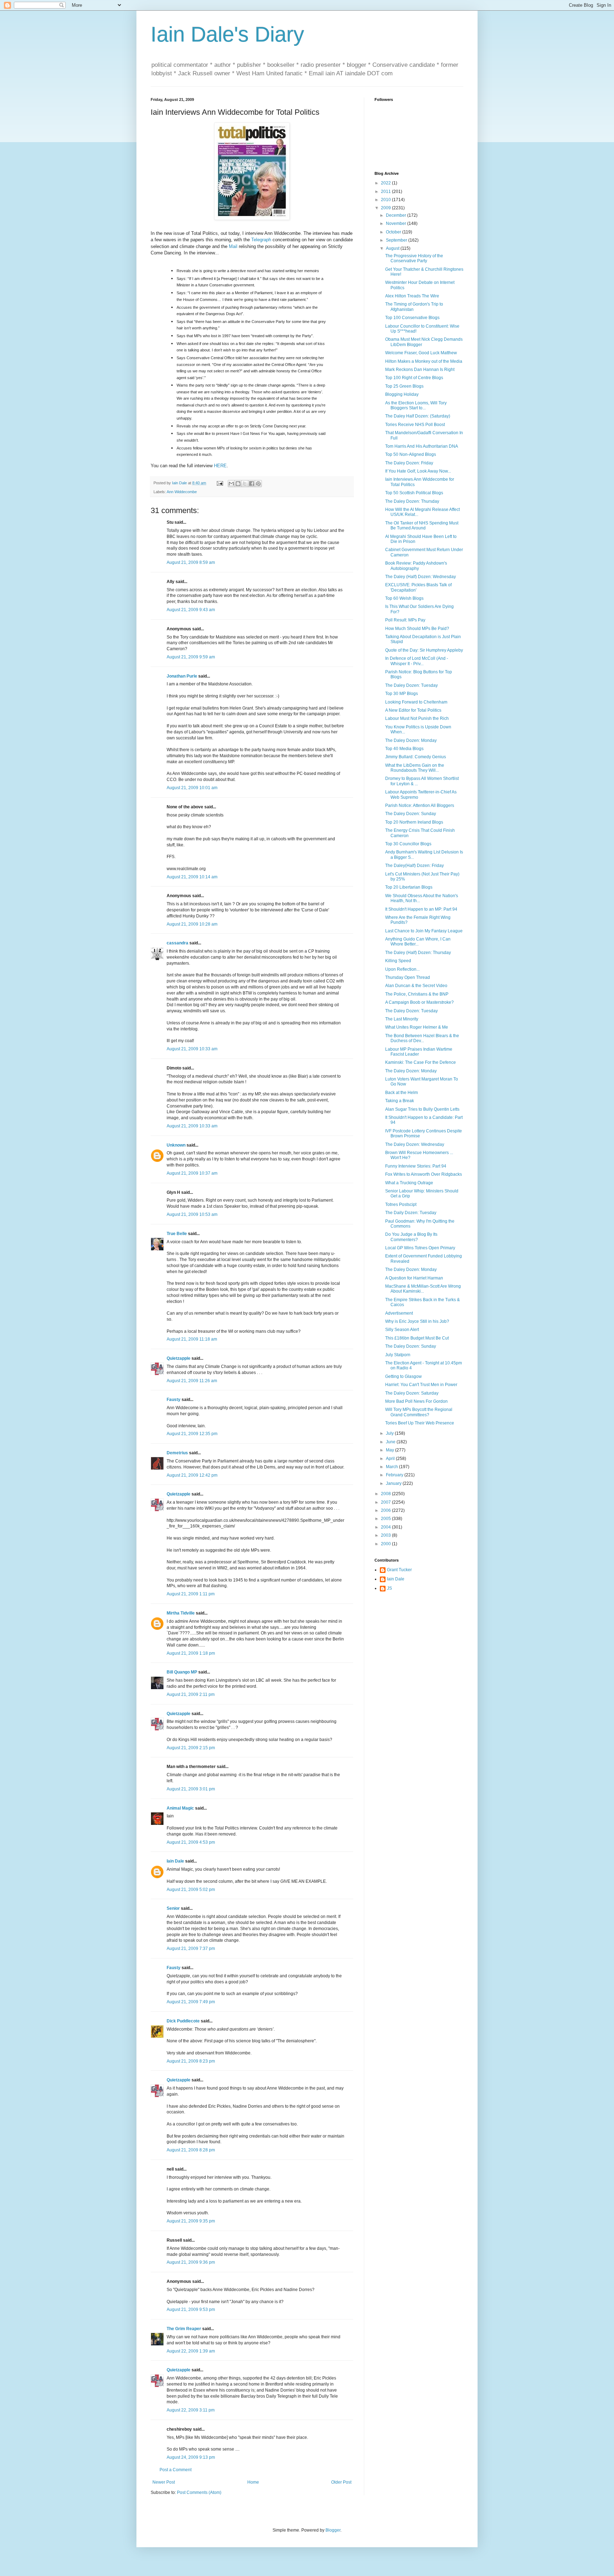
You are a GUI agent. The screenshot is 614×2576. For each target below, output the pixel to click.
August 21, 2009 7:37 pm (191, 1949)
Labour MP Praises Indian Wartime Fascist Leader (419, 1052)
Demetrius (177, 1453)
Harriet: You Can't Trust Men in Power (421, 1385)
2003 (386, 1535)
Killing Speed (398, 961)
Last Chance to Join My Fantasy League (424, 931)
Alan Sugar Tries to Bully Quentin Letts (422, 1109)
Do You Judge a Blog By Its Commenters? (411, 1237)
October (394, 232)
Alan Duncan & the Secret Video (416, 986)
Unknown (176, 1145)
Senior (173, 1908)
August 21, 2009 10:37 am (192, 1173)
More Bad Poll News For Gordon (416, 1401)
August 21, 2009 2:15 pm (191, 1748)
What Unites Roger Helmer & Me (417, 1027)
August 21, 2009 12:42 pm (192, 1475)
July (390, 1433)
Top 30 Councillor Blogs (408, 844)
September (397, 240)
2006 (386, 1510)
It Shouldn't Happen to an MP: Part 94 (421, 909)
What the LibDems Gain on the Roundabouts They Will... (415, 768)
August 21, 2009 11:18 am (192, 1339)
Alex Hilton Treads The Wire (412, 296)
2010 (386, 200)
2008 (386, 1494)
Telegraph (261, 240)
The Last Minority (402, 1019)
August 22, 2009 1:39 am (191, 2351)
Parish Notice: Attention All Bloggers (420, 805)
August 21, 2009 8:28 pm (191, 2150)
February (395, 1475)
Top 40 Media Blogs (404, 749)
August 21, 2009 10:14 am (192, 877)
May (391, 1450)
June (391, 1442)
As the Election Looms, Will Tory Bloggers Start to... (416, 405)
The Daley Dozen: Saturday (412, 1393)
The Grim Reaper (184, 2329)
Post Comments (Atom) (199, 2493)
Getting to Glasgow (403, 1376)
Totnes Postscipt (401, 1205)
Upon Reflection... (402, 969)
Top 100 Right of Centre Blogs (414, 378)
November (397, 223)
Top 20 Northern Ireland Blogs (414, 822)
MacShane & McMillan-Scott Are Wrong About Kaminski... (423, 1289)
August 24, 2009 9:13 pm (191, 2457)
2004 (386, 1527)
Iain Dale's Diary (227, 34)
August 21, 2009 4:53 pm (191, 1842)
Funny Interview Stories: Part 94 (416, 1166)
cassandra (177, 943)
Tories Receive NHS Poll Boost (415, 425)
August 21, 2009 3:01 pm (191, 1789)
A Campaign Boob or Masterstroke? (419, 1002)
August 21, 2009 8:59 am (191, 562)
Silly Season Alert (402, 1330)
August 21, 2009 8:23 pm (191, 2061)
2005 (386, 1519)
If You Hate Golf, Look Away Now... (418, 471)
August (393, 248)
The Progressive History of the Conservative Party (414, 258)
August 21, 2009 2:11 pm (191, 1694)
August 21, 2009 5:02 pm (191, 1890)
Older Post (341, 2482)
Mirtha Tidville (181, 1613)
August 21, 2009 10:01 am (192, 788)
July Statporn (398, 1355)
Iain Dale (175, 1861)
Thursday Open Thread (408, 977)
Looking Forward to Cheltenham (416, 702)
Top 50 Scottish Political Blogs (414, 493)
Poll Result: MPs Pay (405, 620)
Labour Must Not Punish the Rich (417, 718)
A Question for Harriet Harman (414, 1278)
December (397, 215)
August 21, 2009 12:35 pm (192, 1434)
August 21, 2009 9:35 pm (191, 2221)
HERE (220, 466)
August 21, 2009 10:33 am (192, 1049)
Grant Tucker (399, 1570)
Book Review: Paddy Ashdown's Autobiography (416, 566)
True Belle (177, 1234)
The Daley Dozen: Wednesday (415, 1144)
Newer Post (164, 2482)
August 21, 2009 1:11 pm (191, 1594)
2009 (386, 208)
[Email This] (231, 484)
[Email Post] (220, 483)
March (392, 1467)
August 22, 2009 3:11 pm (191, 2410)
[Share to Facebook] (252, 484)
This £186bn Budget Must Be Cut (417, 1338)
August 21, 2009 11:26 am (192, 1381)
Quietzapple (179, 1358)
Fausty (174, 1400)
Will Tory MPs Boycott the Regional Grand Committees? (419, 1412)
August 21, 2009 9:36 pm (191, 2262)
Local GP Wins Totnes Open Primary (420, 1248)
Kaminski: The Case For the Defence (421, 1062)
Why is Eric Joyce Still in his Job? (417, 1321)
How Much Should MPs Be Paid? (417, 629)
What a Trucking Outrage (409, 1183)
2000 (386, 1544)
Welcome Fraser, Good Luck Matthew (421, 353)
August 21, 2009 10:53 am (192, 1214)
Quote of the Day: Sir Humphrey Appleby (424, 650)
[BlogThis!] (238, 484)
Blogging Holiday (402, 394)
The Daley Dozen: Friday (409, 463)
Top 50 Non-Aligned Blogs (411, 454)
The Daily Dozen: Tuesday (411, 1213)
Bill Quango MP (182, 1672)
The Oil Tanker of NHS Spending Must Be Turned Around (422, 526)
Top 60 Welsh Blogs (404, 598)
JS (389, 1588)
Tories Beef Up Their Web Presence (420, 1423)
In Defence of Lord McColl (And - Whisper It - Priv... (417, 661)
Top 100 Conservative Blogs (412, 318)
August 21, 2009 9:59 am (191, 657)
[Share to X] (245, 484)
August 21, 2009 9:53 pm (191, 2310)
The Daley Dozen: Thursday (412, 501)
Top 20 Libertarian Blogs (409, 887)
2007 (386, 1502)
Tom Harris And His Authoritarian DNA (422, 446)
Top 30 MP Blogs (402, 694)
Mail (233, 246)
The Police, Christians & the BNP (417, 994)
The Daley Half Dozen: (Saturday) (418, 416)
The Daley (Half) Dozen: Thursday (418, 953)
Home (253, 2482)
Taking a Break (400, 1101)
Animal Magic (180, 1808)
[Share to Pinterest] (258, 484)
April (391, 1459)
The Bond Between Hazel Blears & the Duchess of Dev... (422, 1038)
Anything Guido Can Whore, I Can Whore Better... (418, 942)
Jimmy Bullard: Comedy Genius (416, 757)
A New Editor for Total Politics (413, 710)
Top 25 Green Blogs (404, 386)
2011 (386, 192)
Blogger (333, 2530)
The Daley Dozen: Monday (411, 740)
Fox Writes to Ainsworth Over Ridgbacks (424, 1174)
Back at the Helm (402, 1093)
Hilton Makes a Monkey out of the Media (424, 361)
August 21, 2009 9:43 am (191, 610)
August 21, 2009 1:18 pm (191, 1653)
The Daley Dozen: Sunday (411, 814)
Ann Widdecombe (182, 492)
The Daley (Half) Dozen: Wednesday (421, 577)
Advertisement (399, 1313)
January (394, 1483)
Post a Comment (176, 2470)
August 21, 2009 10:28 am (192, 924)
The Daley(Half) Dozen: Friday (414, 866)
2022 (386, 183)
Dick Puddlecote (183, 2021)
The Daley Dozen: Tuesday (411, 685)
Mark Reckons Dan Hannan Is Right (420, 370)
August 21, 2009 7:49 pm (191, 2002)
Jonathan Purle (182, 676)
